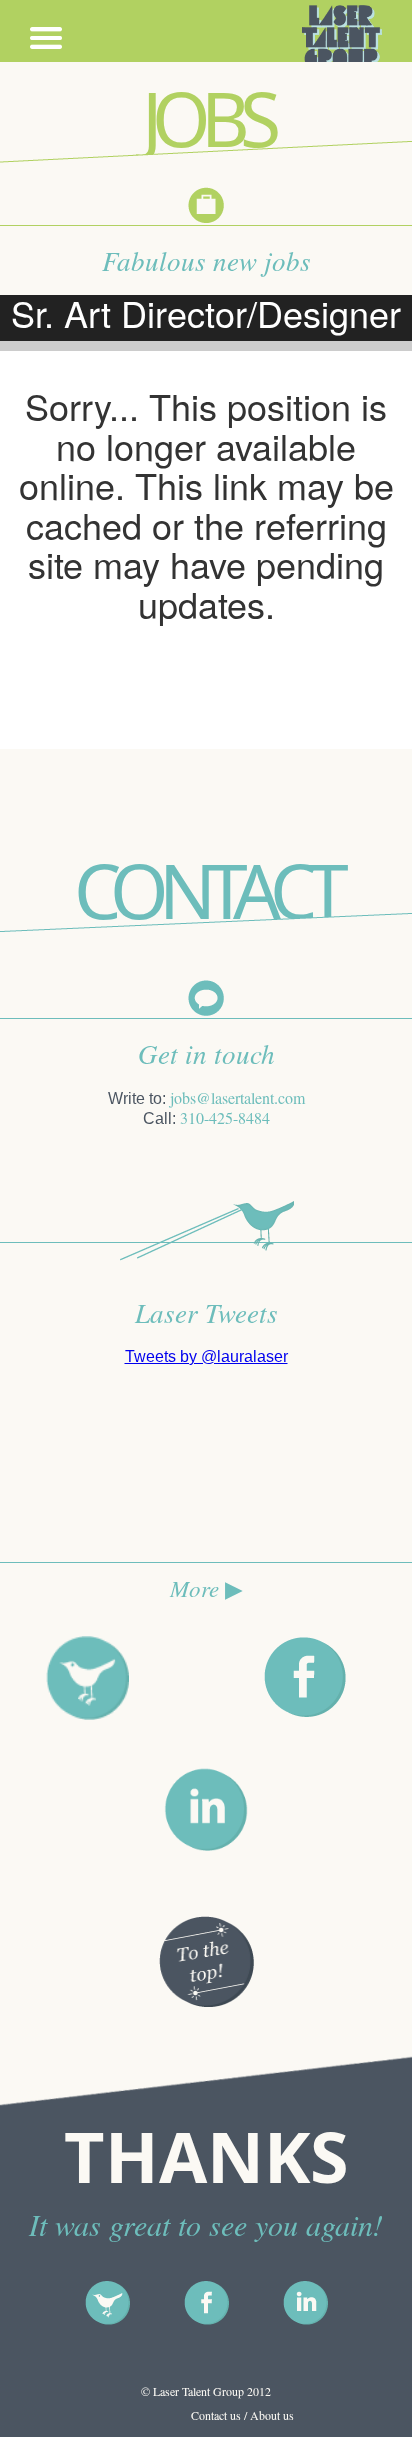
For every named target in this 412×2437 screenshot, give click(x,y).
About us (272, 2415)
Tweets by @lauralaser (206, 1356)
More (206, 1587)
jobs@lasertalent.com (237, 1097)
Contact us (216, 2415)
